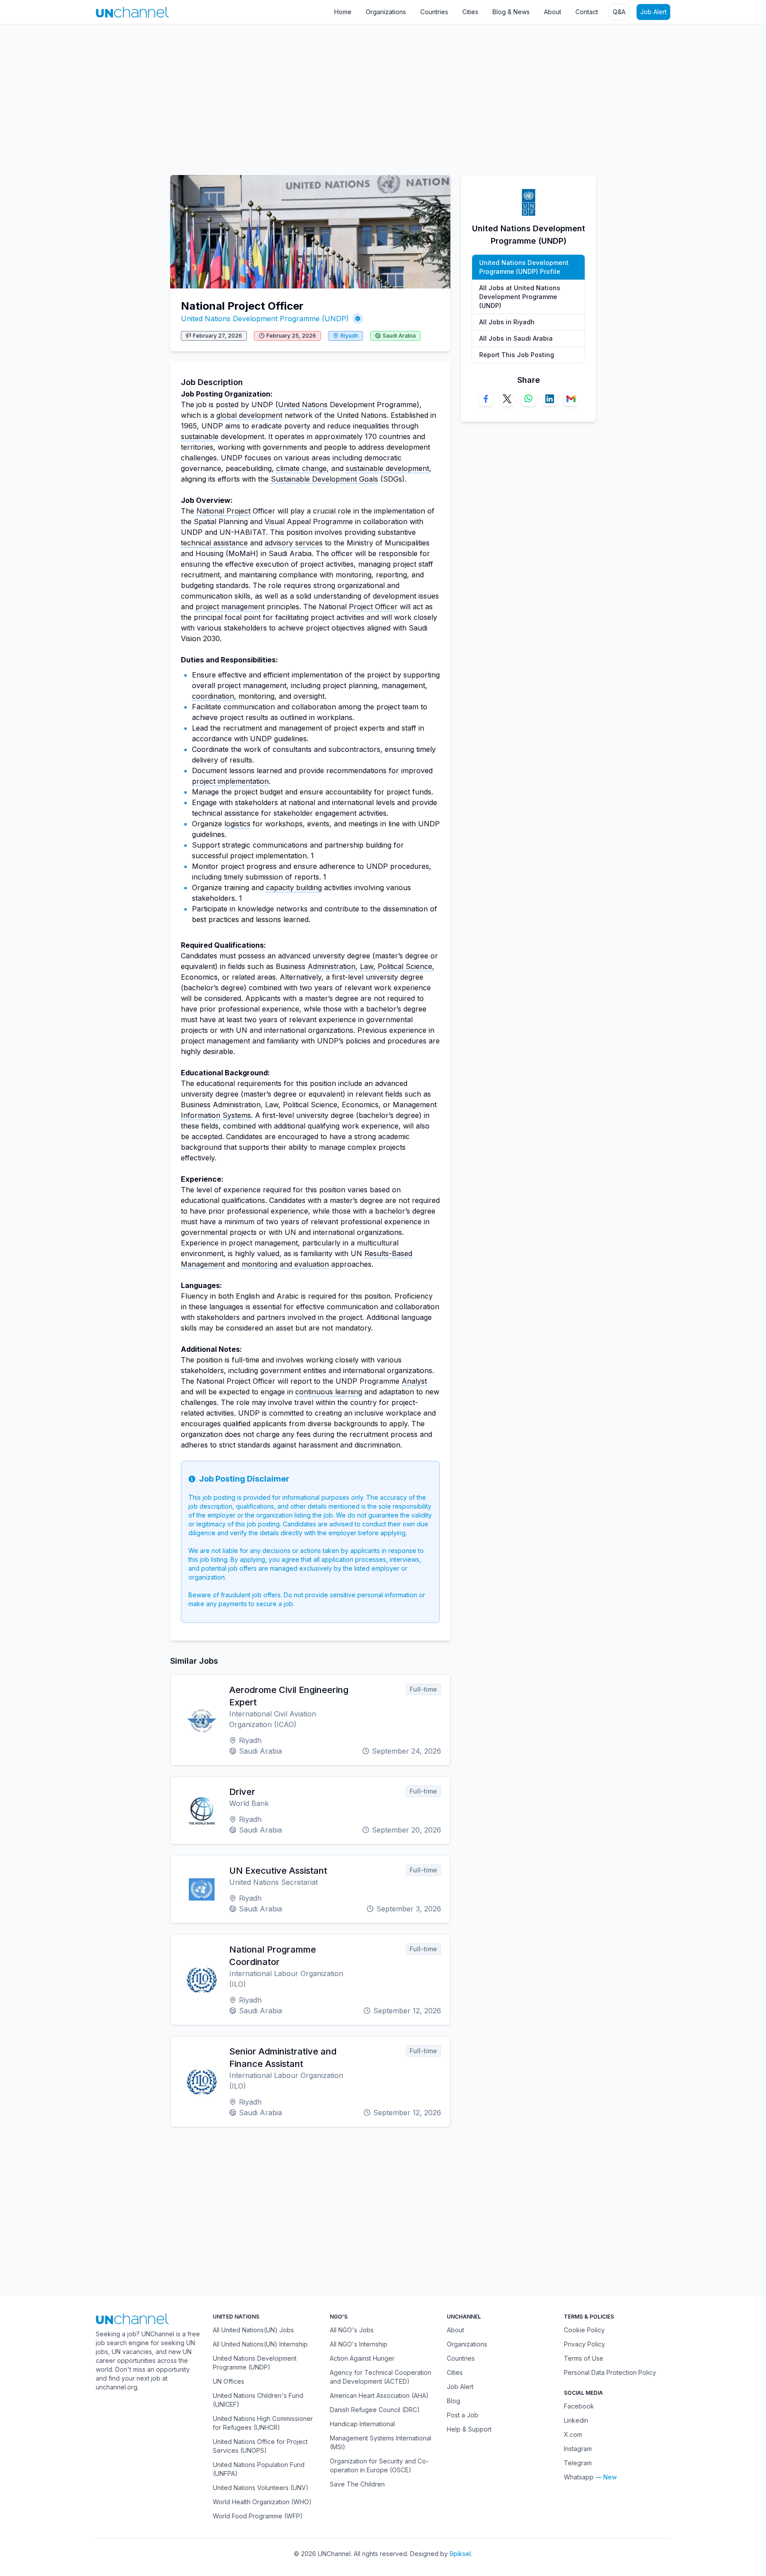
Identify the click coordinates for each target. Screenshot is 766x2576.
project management (230, 607)
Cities (470, 12)
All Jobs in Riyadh (507, 322)
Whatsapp (579, 2477)
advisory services (294, 543)
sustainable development (387, 468)
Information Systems (216, 1115)
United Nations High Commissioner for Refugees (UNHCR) (263, 2423)
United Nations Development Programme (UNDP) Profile (524, 267)
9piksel (460, 2554)
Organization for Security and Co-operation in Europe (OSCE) (379, 2465)
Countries (434, 12)
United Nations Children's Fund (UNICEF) (258, 2400)
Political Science (405, 966)
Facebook (579, 2406)
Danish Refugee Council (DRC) (375, 2410)
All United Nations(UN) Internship (260, 2344)
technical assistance (214, 543)
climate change (301, 468)
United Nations (303, 405)
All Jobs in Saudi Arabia (516, 338)
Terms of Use (584, 2358)
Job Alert (653, 12)
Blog (453, 2401)
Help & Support (469, 2429)
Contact (587, 12)
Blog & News (511, 12)
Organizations (386, 12)
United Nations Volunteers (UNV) (261, 2488)
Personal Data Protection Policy (610, 2372)
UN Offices (229, 2381)
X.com (573, 2434)
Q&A (619, 12)
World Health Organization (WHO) (262, 2502)
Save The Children (357, 2484)
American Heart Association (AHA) (379, 2395)
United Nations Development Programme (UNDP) (265, 319)
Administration (332, 966)
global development (249, 415)
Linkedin (576, 2420)
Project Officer (373, 607)
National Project (223, 511)
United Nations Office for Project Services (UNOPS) (260, 2446)
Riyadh (349, 336)
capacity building (294, 887)
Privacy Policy (584, 2344)
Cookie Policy (584, 2330)
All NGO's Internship (359, 2344)
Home (343, 12)
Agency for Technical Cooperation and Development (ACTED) (381, 2377)
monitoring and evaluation (285, 1264)
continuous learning (329, 1392)
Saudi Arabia (399, 336)
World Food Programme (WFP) (258, 2516)
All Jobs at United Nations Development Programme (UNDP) (520, 297)
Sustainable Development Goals (324, 479)
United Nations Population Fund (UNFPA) (259, 2469)
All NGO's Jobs (352, 2330)
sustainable (200, 436)
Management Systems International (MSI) (381, 2442)
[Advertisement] (266, 95)
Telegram (578, 2463)
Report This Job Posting (517, 355)
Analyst (414, 1381)
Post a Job (463, 2415)
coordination (213, 696)
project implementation (230, 781)
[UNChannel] (132, 12)
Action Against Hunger (362, 2358)
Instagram (578, 2449)
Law (367, 966)
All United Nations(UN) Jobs (253, 2330)
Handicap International (362, 2424)
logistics (237, 824)
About (553, 12)
